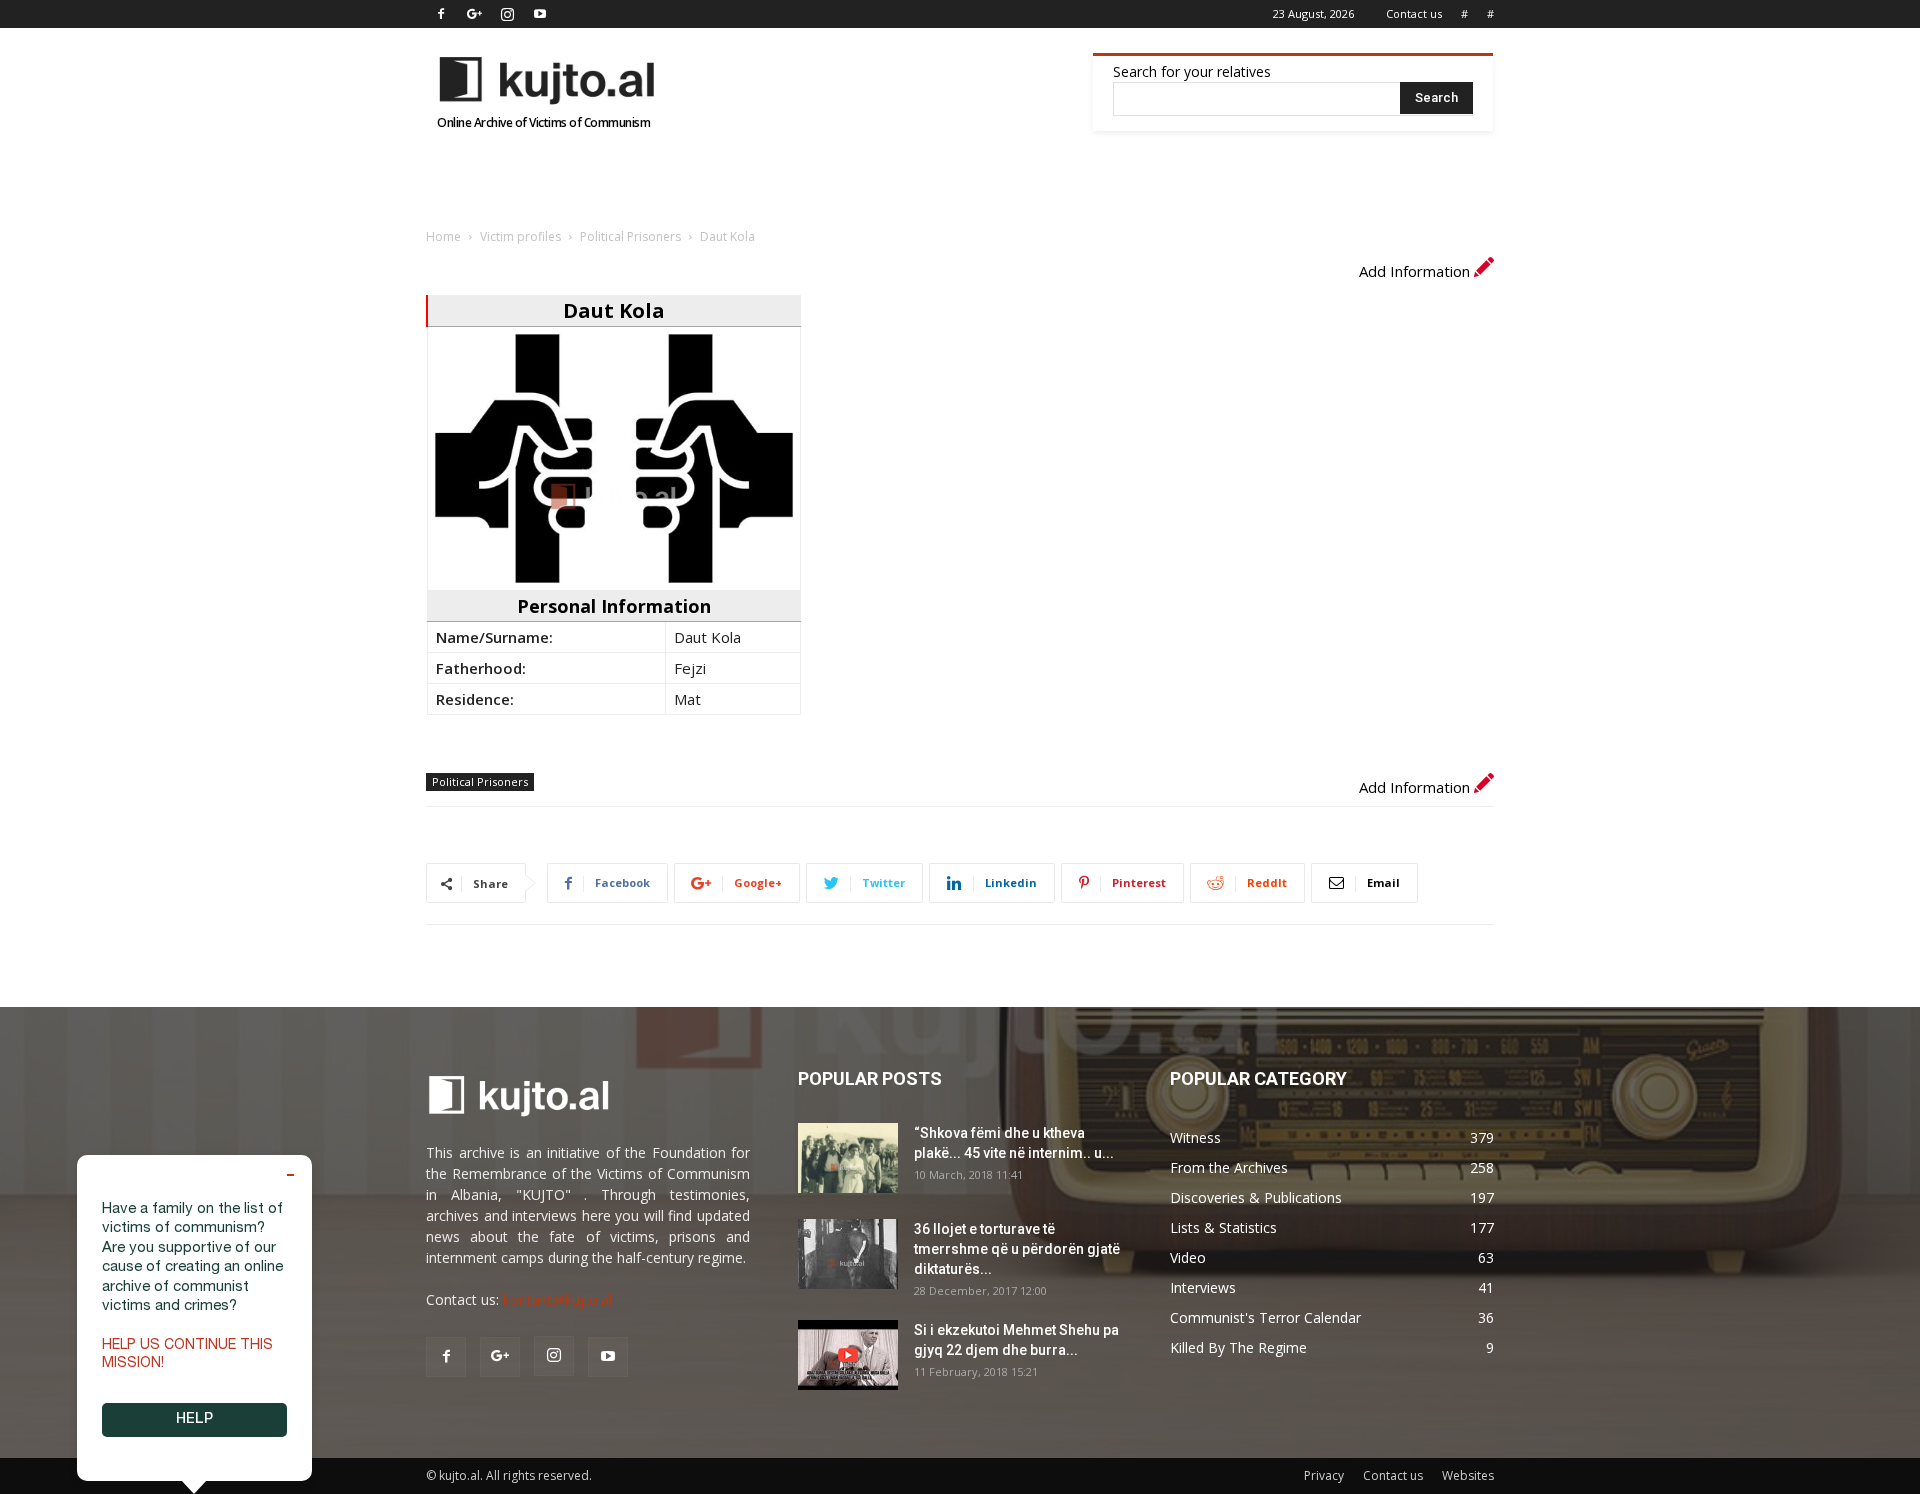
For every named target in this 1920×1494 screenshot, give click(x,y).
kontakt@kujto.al (557, 1299)
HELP (194, 1420)
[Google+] (474, 14)
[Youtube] (540, 14)
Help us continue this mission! (187, 1355)
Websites (1468, 1475)
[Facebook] (441, 14)
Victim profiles (520, 236)
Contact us (1414, 13)
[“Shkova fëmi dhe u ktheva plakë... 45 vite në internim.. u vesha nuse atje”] (848, 1158)
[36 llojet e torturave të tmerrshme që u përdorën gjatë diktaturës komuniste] (848, 1254)
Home (443, 236)
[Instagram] (507, 14)
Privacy (1324, 1475)
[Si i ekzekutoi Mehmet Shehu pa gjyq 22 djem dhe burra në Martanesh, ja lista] (848, 1355)
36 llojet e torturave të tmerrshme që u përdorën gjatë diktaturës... (1017, 1249)
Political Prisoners (630, 236)
